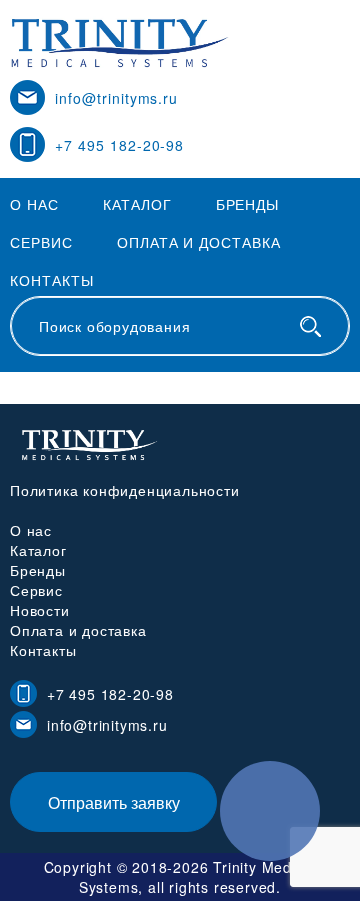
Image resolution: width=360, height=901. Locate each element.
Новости (40, 610)
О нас (34, 204)
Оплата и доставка (199, 242)
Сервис (41, 242)
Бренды (248, 204)
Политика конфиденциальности (125, 490)
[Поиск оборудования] (310, 326)
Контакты (52, 280)
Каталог (137, 204)
